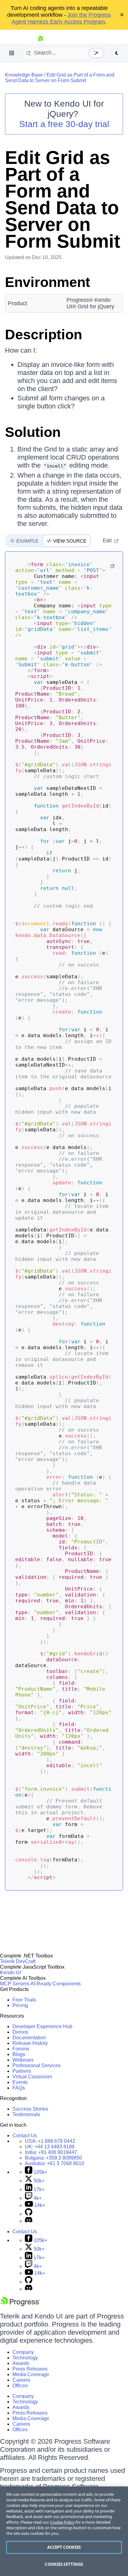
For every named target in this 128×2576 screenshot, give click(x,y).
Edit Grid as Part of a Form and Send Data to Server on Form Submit (60, 78)
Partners (22, 2071)
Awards (21, 2363)
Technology (25, 2358)
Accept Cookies (64, 2547)
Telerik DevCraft (18, 1961)
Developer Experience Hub (42, 2026)
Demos (20, 2032)
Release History (30, 2043)
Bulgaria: (53, 2158)
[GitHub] (29, 2214)
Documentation (29, 2038)
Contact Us (25, 2136)
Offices (20, 2386)
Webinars (23, 2060)
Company (23, 2352)
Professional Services (37, 2065)
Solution (33, 432)
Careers (21, 2380)
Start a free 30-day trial (64, 124)
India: (51, 2152)
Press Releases (30, 2369)
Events (20, 2082)
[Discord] (29, 2221)
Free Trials (24, 2000)
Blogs (19, 2054)
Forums (21, 2049)
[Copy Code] (112, 566)
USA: (50, 2141)
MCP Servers (15, 1984)
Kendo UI (10, 1973)
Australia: (55, 2163)
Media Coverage (31, 2374)
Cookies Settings (64, 2564)
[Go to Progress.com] (20, 2304)
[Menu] (12, 53)
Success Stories (30, 2109)
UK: (50, 2147)
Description (43, 335)
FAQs (19, 2088)
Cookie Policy (62, 2522)
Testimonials (26, 2114)
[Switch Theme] (117, 53)
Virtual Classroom (32, 2077)
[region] (64, 2531)
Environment (48, 282)
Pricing (20, 2005)
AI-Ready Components (56, 1984)
